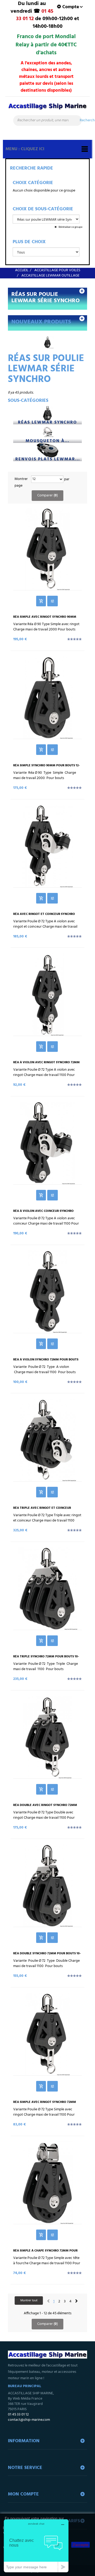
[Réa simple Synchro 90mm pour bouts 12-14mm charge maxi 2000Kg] (47, 697)
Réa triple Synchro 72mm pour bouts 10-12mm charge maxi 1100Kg (46, 1658)
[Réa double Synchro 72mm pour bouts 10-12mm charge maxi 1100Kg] (47, 1885)
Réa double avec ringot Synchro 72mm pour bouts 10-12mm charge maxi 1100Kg (46, 1807)
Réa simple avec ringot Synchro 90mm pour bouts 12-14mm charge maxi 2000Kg (46, 619)
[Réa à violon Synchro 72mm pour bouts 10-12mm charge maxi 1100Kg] (47, 1292)
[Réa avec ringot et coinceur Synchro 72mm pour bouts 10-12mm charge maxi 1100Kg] (47, 846)
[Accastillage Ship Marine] (47, 109)
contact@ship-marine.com (29, 2420)
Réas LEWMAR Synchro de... (47, 423)
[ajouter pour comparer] (53, 601)
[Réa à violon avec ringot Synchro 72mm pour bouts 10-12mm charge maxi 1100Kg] (47, 994)
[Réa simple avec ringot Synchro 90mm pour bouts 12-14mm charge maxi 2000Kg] (47, 549)
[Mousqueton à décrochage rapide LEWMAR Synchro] (47, 431)
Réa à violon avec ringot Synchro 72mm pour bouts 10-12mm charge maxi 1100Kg (46, 1064)
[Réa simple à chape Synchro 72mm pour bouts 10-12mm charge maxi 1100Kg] (47, 2183)
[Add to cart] (41, 601)
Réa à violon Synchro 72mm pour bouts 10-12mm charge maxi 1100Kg (46, 1362)
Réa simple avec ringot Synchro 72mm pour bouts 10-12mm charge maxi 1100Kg (46, 2104)
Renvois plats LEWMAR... (48, 459)
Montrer (21, 479)
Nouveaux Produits (41, 322)
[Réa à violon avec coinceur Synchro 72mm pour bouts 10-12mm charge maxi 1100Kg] (47, 1143)
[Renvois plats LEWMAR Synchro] (47, 450)
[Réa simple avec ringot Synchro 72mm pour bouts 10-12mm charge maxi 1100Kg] (47, 2034)
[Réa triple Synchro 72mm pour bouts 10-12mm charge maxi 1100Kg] (47, 1589)
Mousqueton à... (47, 441)
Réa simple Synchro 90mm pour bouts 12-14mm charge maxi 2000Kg (46, 767)
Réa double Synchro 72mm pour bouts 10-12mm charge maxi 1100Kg (47, 1955)
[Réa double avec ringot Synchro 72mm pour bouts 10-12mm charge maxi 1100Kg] (47, 1737)
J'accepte (80, 2545)
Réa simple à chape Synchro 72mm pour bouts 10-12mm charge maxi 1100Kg (45, 2253)
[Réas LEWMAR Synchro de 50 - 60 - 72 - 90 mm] (47, 413)
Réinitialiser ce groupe (70, 227)
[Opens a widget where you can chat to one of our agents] (36, 2546)
